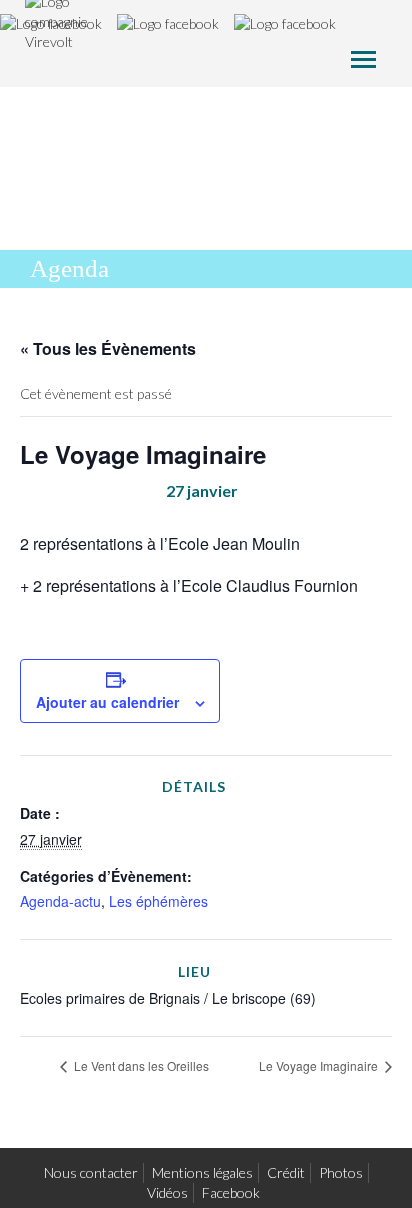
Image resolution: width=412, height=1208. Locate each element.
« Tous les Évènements (108, 348)
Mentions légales (202, 1172)
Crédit (286, 1172)
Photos (341, 1172)
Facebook (231, 1192)
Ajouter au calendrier (107, 702)
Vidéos (167, 1192)
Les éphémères (158, 901)
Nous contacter (91, 1172)
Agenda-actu (60, 901)
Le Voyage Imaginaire (320, 1065)
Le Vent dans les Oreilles (140, 1065)
